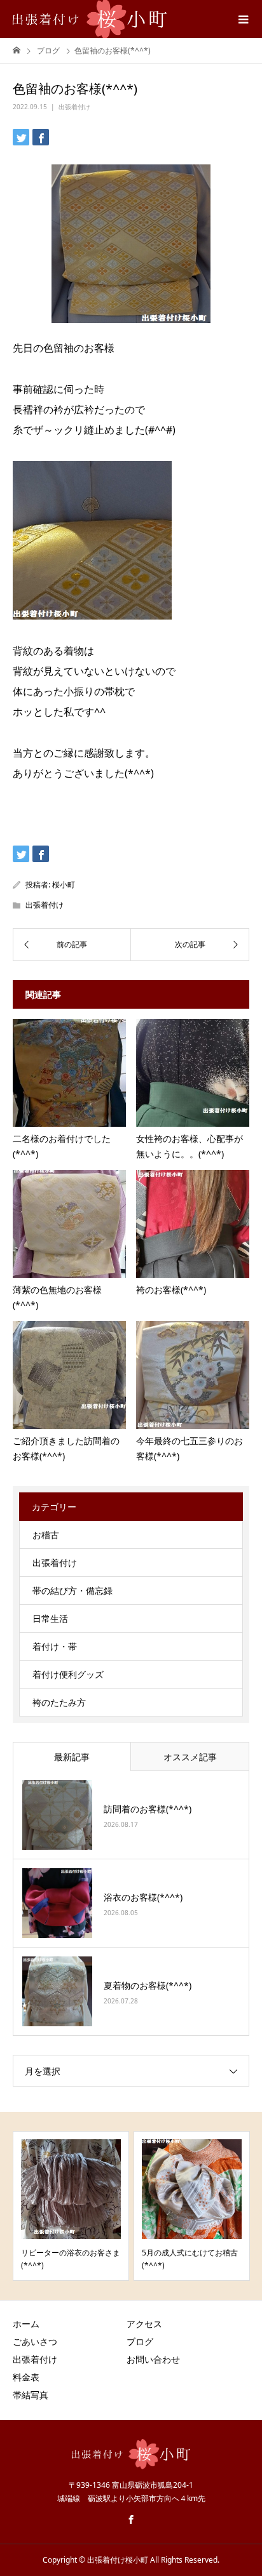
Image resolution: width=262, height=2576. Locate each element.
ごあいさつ (35, 2341)
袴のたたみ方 (59, 1702)
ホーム (26, 2324)
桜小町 (64, 885)
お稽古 (46, 1535)
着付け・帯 (55, 1646)
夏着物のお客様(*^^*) (148, 1985)
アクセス (144, 2324)
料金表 (26, 2377)
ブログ (140, 2341)
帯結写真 (31, 2395)
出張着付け (74, 107)
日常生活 (50, 1618)
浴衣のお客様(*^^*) (143, 1897)
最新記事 (72, 1757)
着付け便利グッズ (68, 1674)
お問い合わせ (153, 2359)
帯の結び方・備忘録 (72, 1590)
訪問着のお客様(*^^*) (148, 1809)
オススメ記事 (190, 1757)
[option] (71, 2206)
